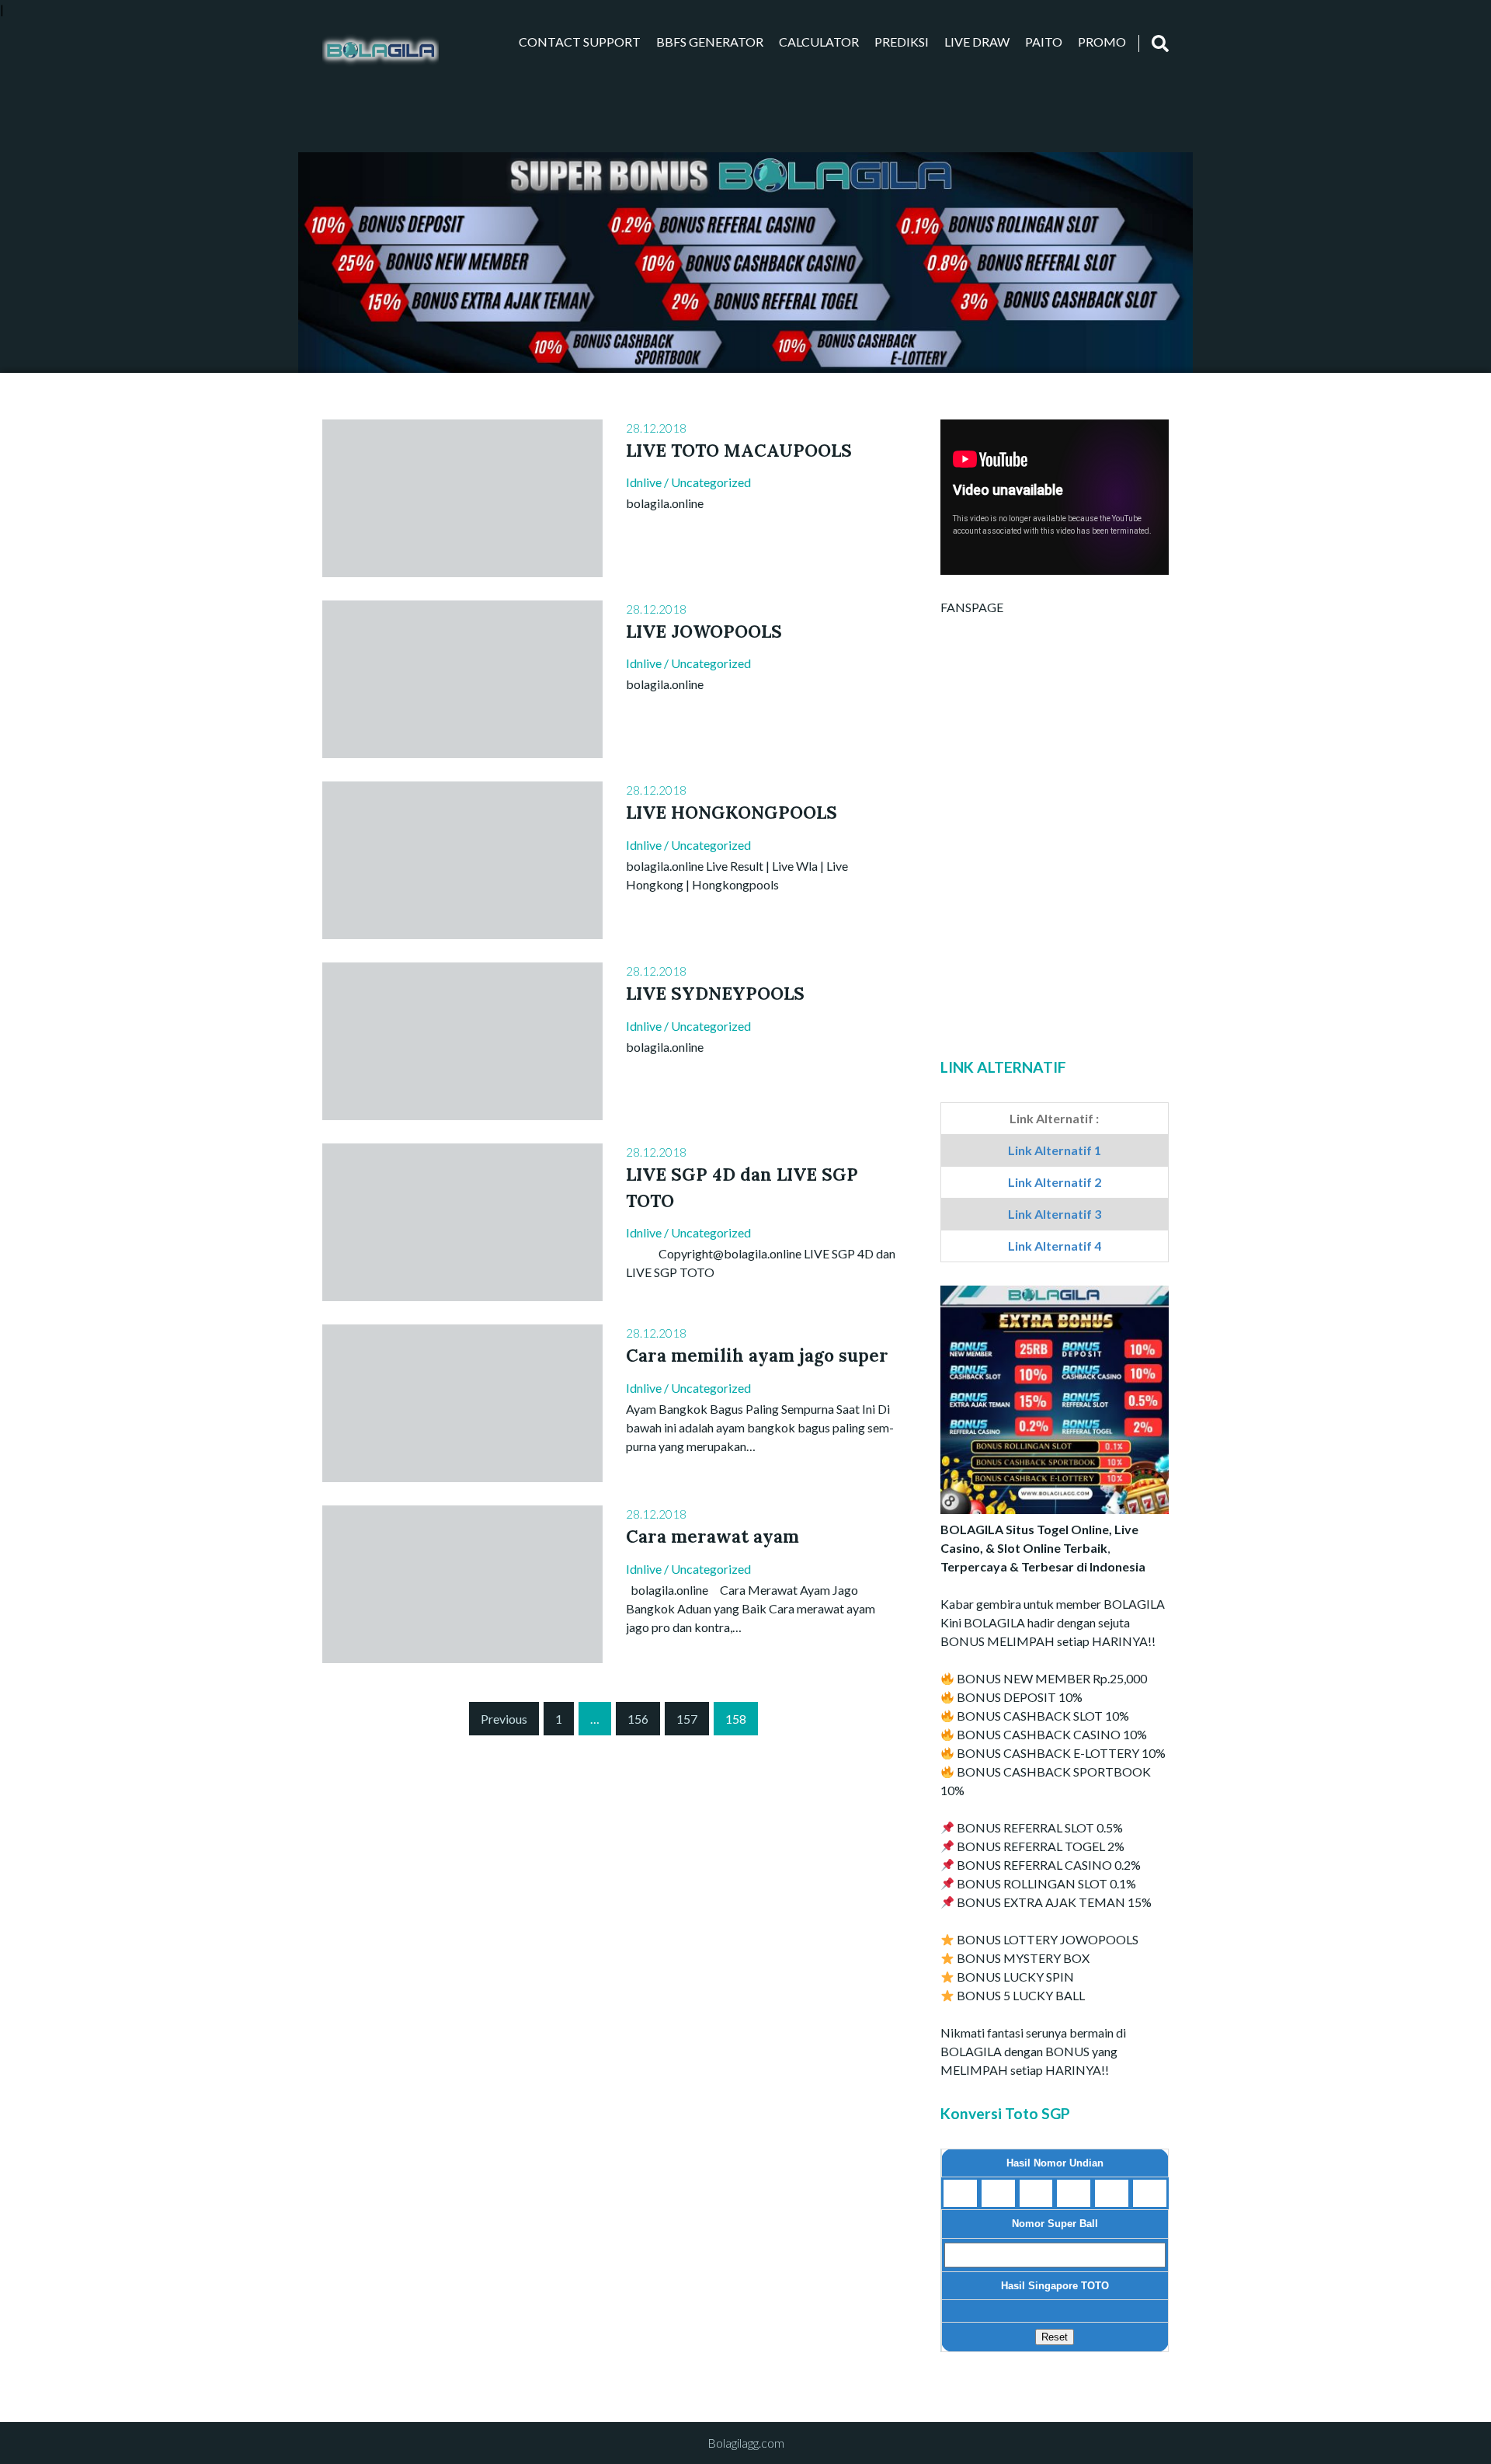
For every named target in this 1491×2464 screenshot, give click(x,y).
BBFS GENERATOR (710, 42)
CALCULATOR (819, 42)
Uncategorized (711, 482)
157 (687, 1719)
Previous (504, 1719)
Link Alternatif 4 (1055, 1246)
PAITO (1044, 42)
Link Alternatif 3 (1055, 1214)
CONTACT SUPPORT (580, 42)
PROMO (1102, 42)
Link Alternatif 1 (1055, 1150)
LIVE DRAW (977, 42)
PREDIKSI (902, 42)
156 (638, 1719)
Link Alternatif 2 (1055, 1182)
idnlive (644, 482)
